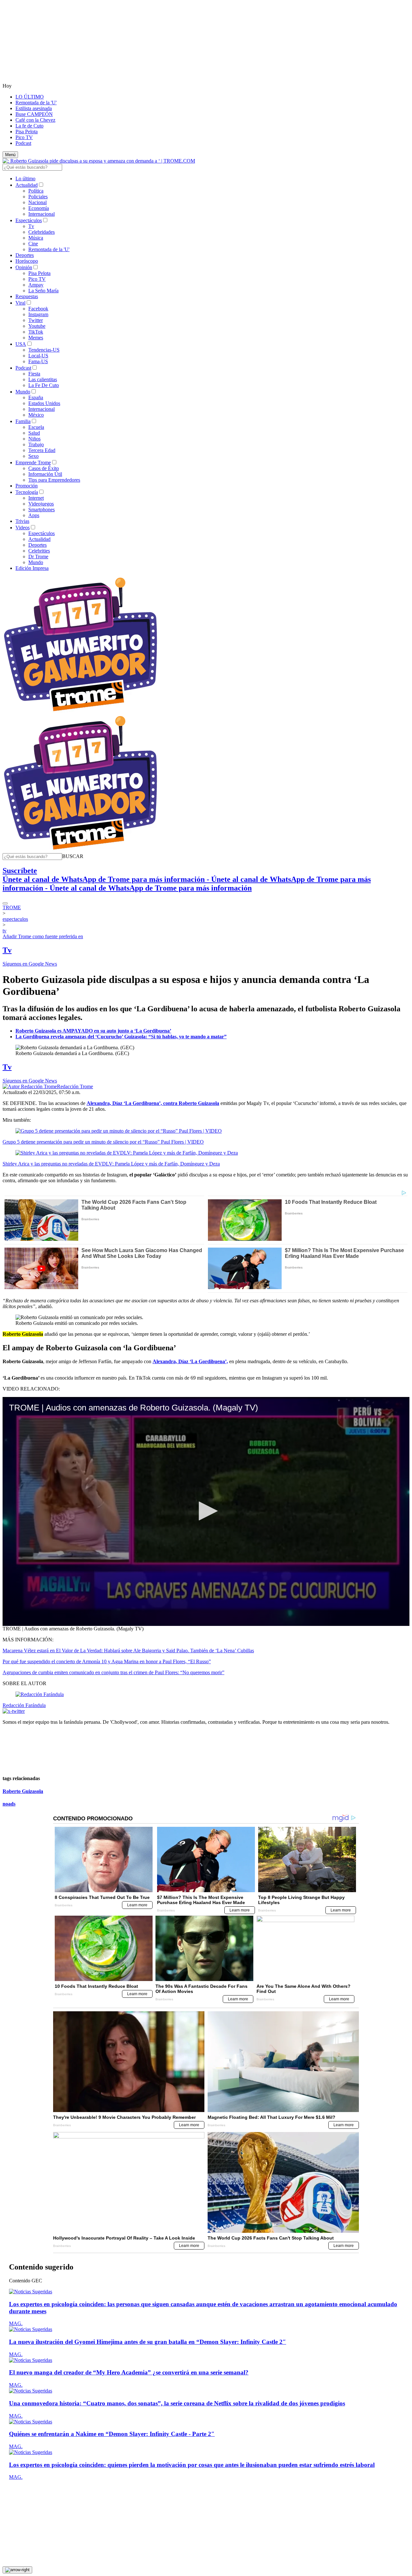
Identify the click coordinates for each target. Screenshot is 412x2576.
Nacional (37, 202)
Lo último (25, 179)
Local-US (38, 356)
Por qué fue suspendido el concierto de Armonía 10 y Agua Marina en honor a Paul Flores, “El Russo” (107, 1661)
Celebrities (39, 551)
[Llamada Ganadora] (81, 712)
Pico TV (24, 137)
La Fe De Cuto (44, 385)
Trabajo (36, 444)
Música (36, 238)
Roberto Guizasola (23, 1791)
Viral (20, 303)
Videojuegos (41, 504)
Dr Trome (38, 557)
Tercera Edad (42, 450)
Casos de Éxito (44, 468)
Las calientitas (43, 379)
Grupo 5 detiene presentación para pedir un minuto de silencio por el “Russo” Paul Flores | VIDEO (103, 1142)
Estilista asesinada (34, 108)
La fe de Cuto (29, 126)
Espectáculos (29, 220)
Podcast (23, 143)
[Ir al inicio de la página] (17, 2570)
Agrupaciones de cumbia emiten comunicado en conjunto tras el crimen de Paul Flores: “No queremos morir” (113, 1672)
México (36, 415)
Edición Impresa (32, 568)
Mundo (23, 392)
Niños (34, 439)
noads (9, 1804)
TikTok (36, 332)
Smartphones (42, 510)
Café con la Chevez (35, 120)
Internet (36, 498)
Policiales (38, 197)
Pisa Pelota (27, 132)
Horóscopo (27, 261)
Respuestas (27, 296)
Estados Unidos (44, 403)
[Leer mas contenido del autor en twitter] (14, 1711)
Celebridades (42, 232)
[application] (206, 1511)
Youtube (37, 326)
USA (21, 344)
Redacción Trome (75, 1086)
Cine (33, 244)
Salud (34, 433)
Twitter (36, 320)
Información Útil (45, 474)
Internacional (42, 214)
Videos (23, 528)
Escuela (36, 427)
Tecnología (27, 492)
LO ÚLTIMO (30, 97)
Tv (31, 226)
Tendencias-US (44, 350)
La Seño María (43, 291)
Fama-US (38, 361)
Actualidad (27, 185)
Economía (39, 208)
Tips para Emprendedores (54, 480)
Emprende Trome (33, 462)
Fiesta (34, 374)
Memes (36, 338)
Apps (34, 515)
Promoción (27, 486)
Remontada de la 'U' (36, 103)
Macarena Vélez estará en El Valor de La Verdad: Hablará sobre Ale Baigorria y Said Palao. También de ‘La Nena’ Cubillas (128, 1651)
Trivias (22, 521)
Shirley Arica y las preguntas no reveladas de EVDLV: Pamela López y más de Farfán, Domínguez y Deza (111, 1164)
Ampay (36, 285)
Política (36, 191)
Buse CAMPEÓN (34, 114)
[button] (73, 856)
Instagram (38, 314)
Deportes (25, 255)
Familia (23, 421)
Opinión (24, 267)
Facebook (38, 309)
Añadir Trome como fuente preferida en (43, 936)
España (36, 397)
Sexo (33, 456)
